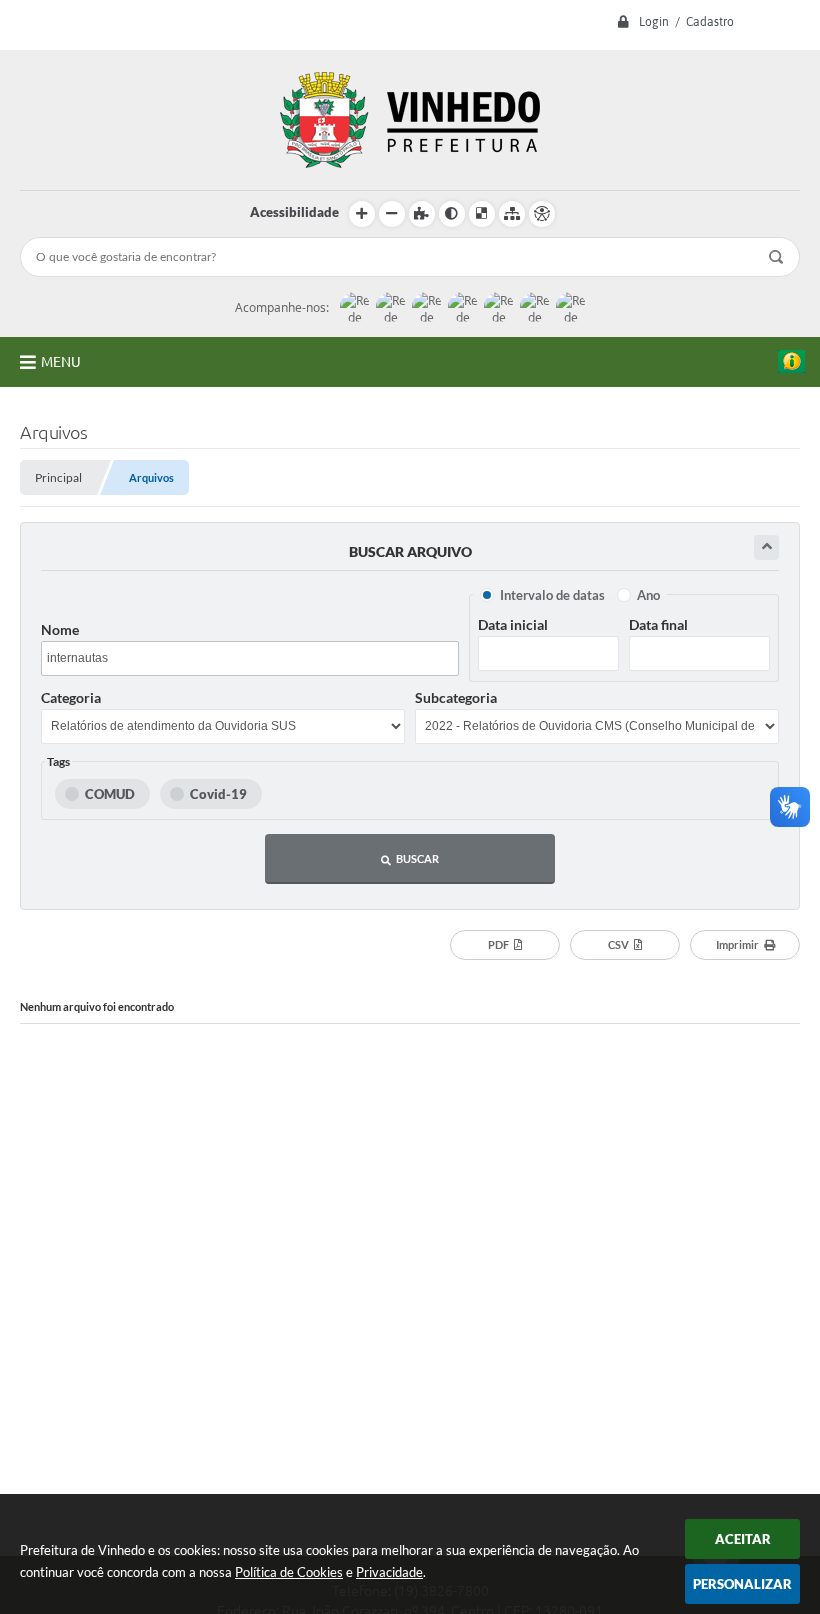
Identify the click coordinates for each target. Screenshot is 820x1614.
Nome (60, 629)
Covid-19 (218, 794)
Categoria (71, 697)
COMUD (110, 794)
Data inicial (513, 624)
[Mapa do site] (512, 214)
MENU (61, 362)
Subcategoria (456, 697)
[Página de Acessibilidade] (542, 214)
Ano (648, 595)
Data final (658, 624)
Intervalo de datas (552, 595)
